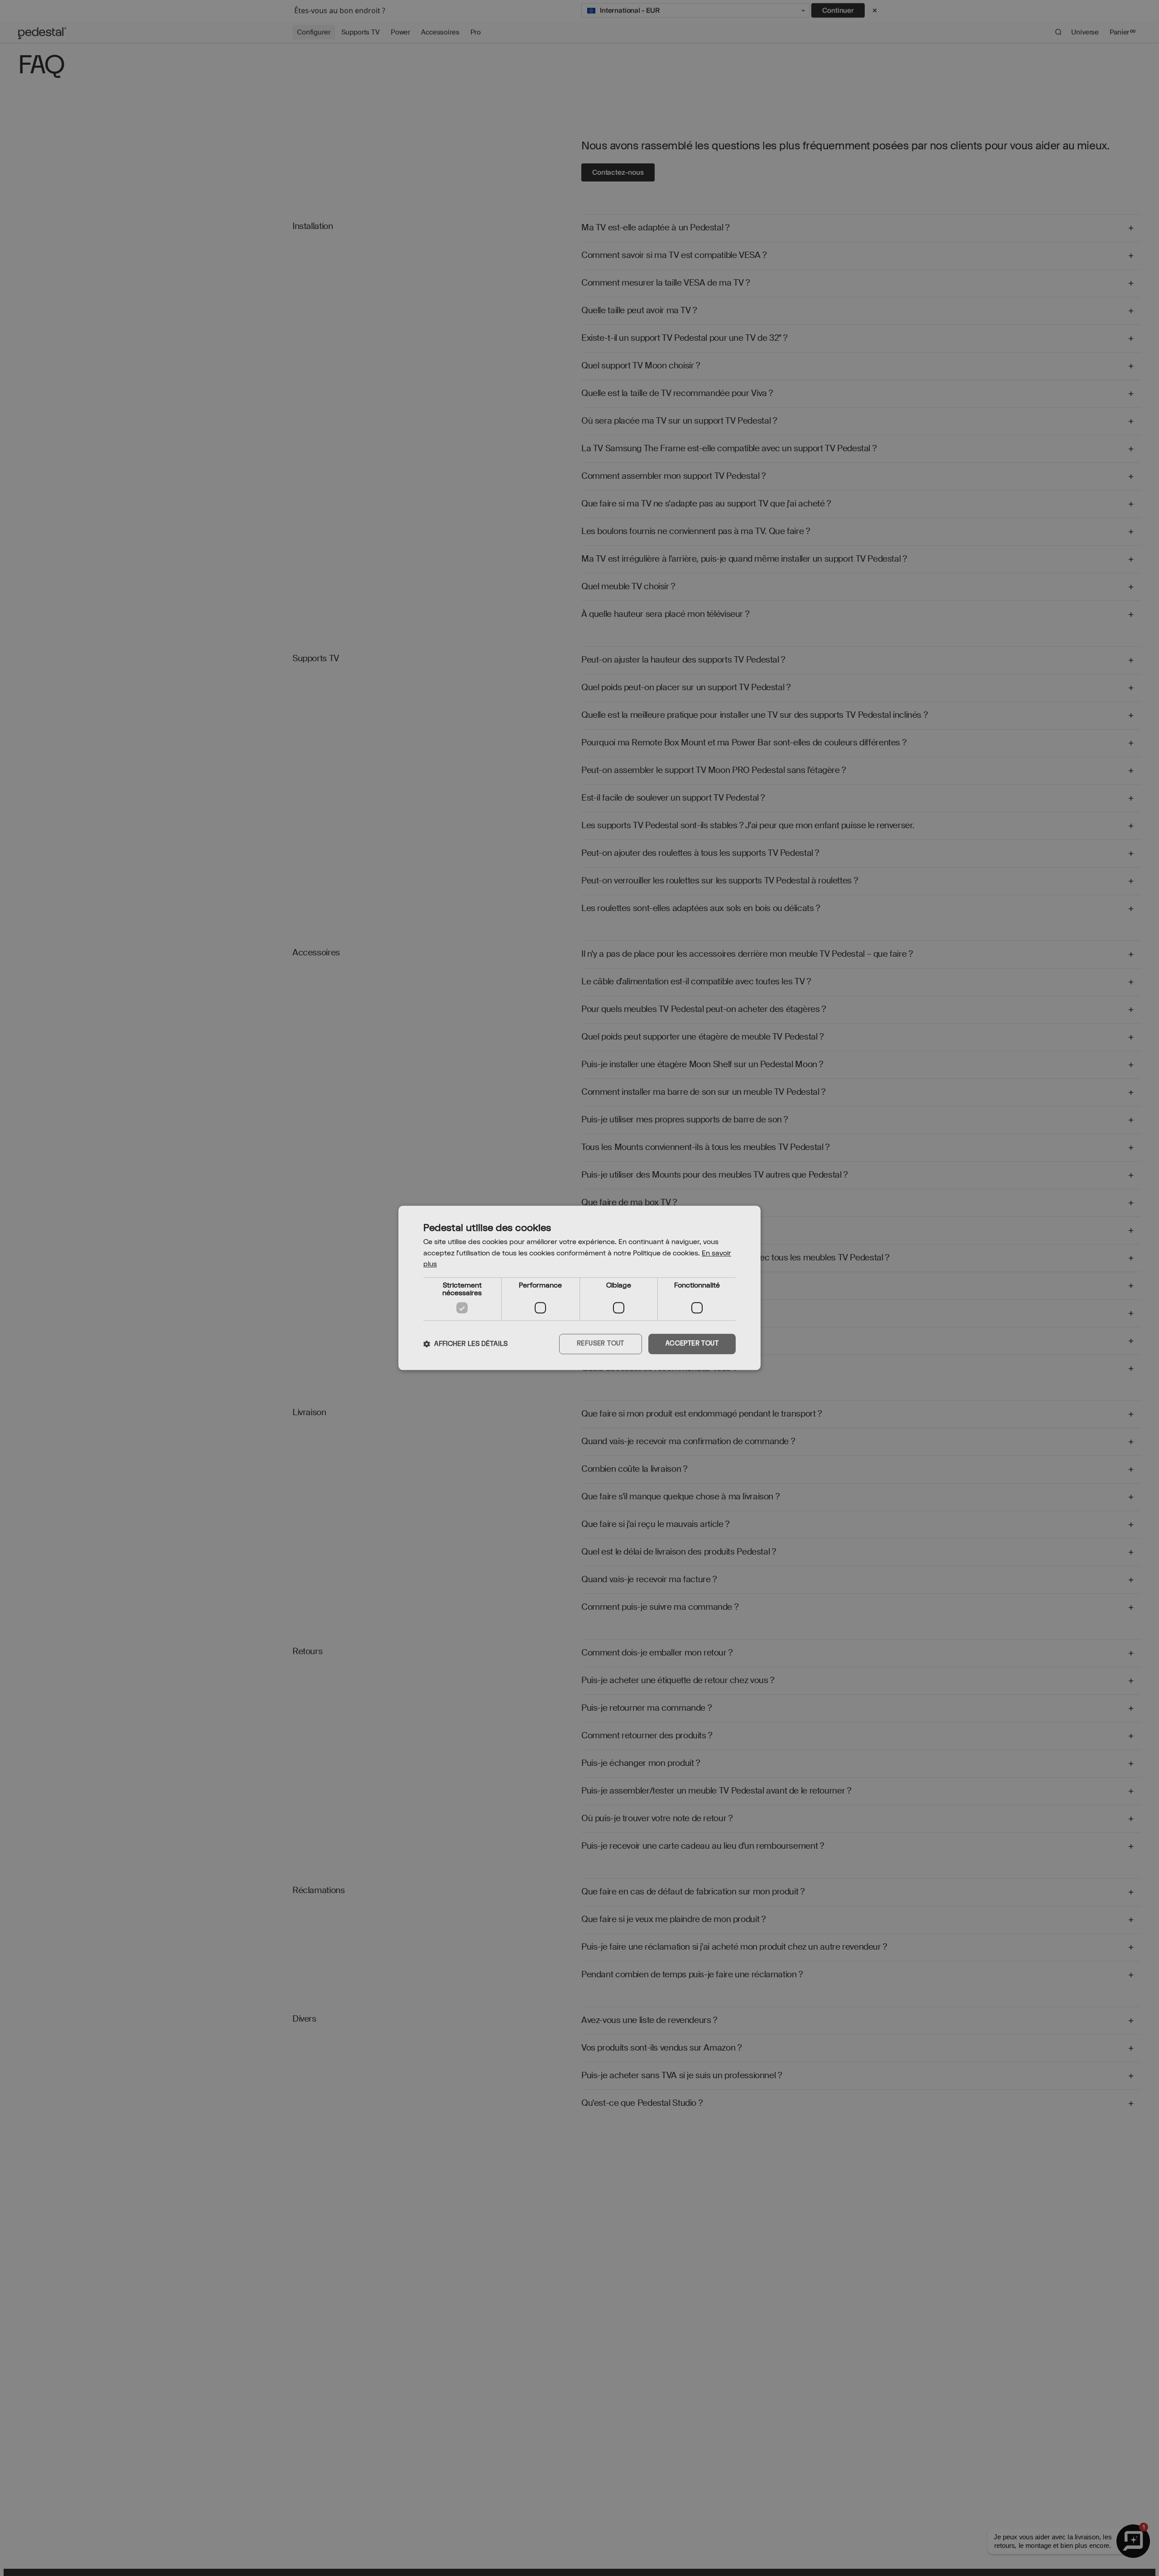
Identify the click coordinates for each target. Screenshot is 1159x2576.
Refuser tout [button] (601, 1344)
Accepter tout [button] (692, 1344)
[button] (465, 1344)
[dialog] (579, 1288)
